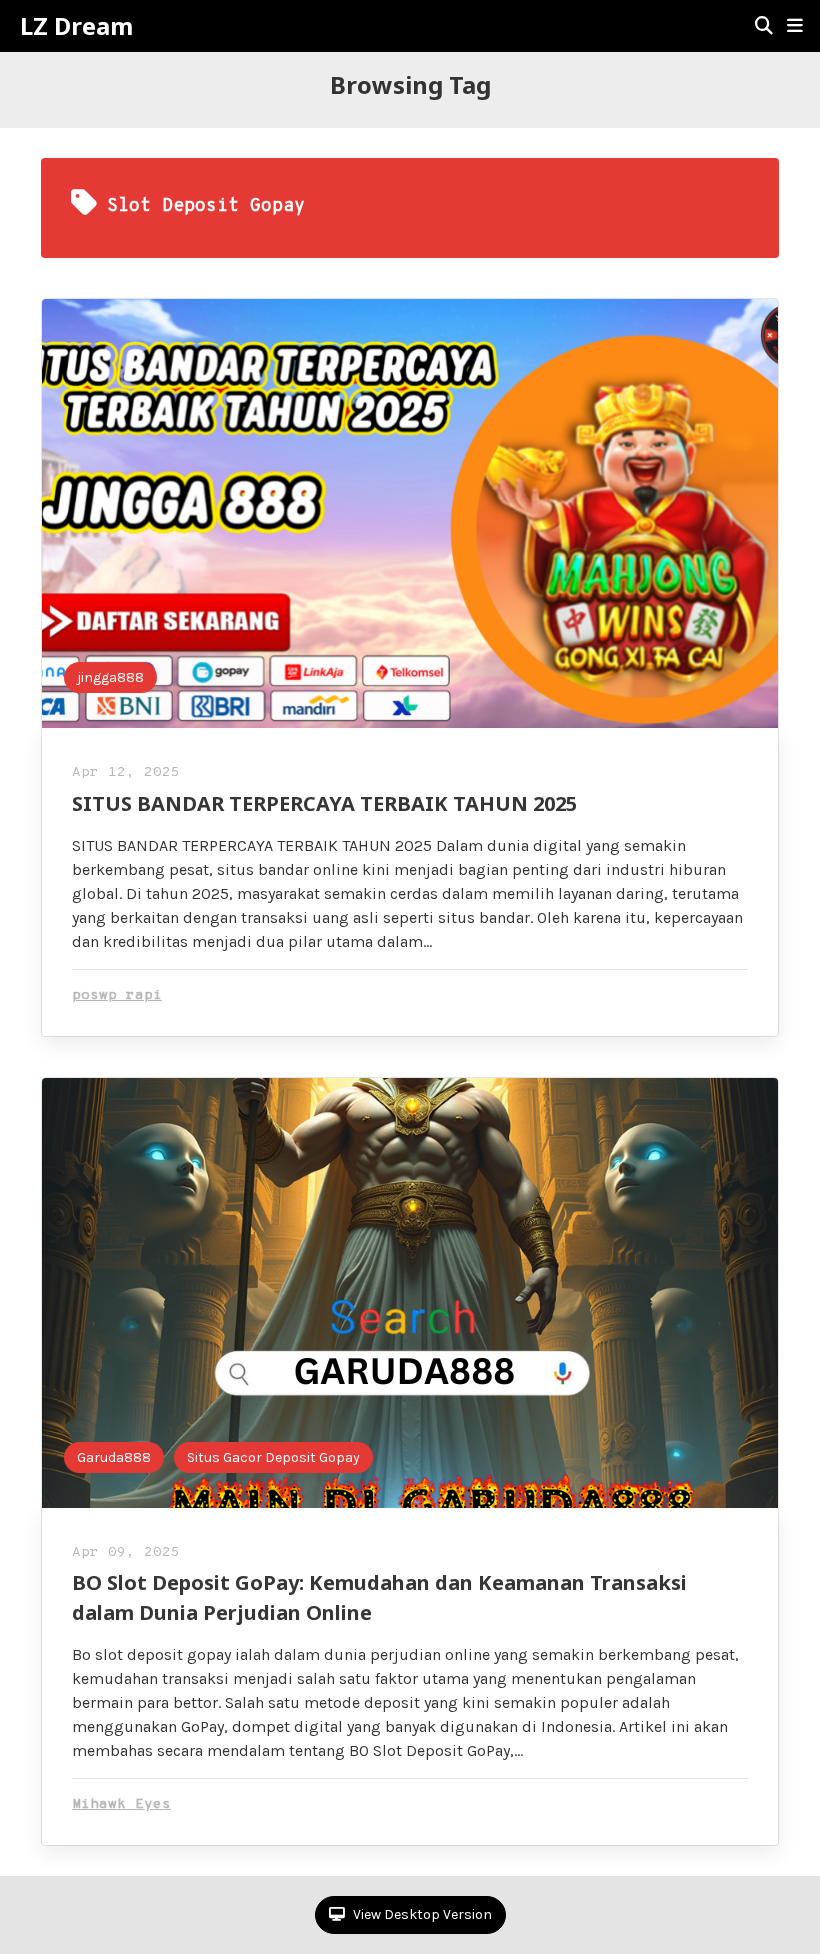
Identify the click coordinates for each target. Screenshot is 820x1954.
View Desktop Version (421, 1914)
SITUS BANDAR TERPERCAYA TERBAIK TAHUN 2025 (324, 803)
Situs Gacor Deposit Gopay (273, 1457)
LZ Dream (76, 26)
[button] (795, 26)
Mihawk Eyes (121, 1804)
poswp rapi (117, 995)
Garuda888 (114, 1457)
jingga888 (110, 677)
